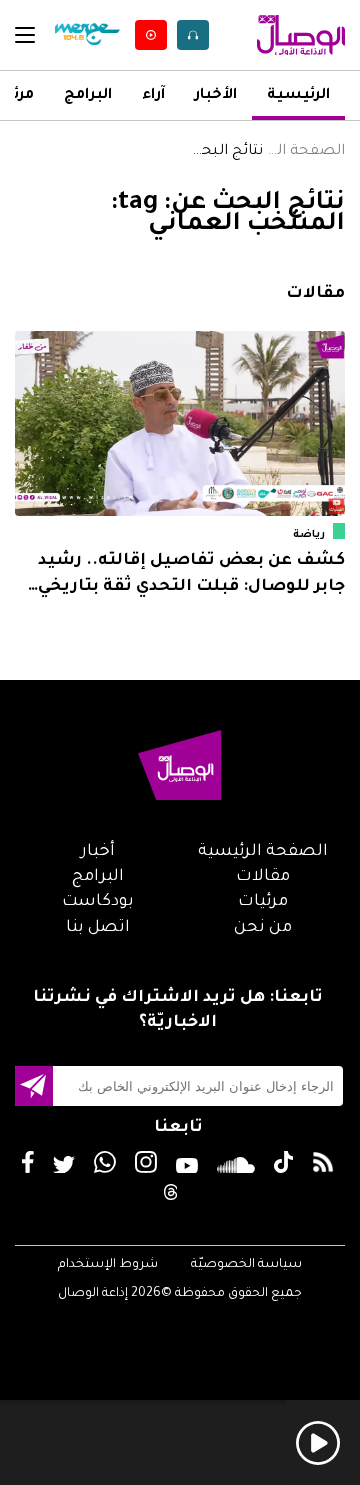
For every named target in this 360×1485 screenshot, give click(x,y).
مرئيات (263, 902)
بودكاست (98, 902)
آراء (153, 96)
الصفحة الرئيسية (304, 152)
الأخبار (216, 96)
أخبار (98, 852)
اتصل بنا (98, 928)
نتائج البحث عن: (221, 152)
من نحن (263, 928)
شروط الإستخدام (108, 1265)
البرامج (88, 96)
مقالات (263, 877)
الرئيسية (298, 96)
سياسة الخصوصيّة (246, 1265)
